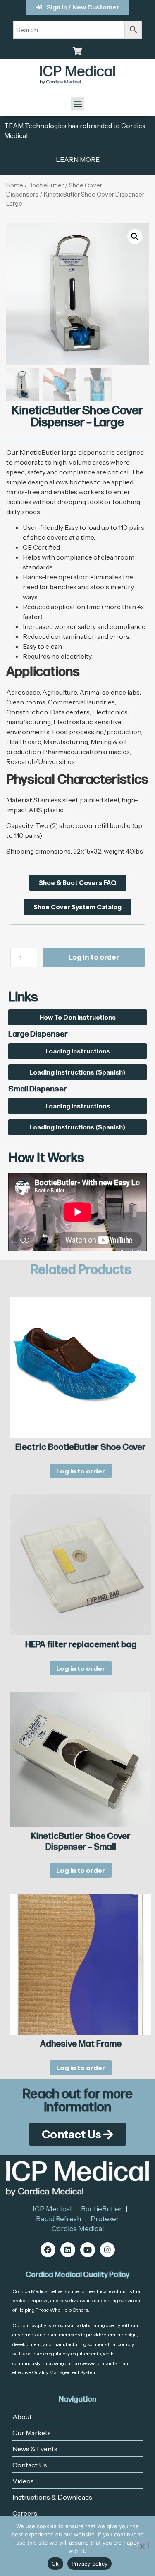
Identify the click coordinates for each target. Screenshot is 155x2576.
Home (15, 185)
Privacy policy (90, 2564)
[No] (142, 2545)
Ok (55, 2564)
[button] (77, 103)
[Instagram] (107, 2250)
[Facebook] (48, 2250)
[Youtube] (88, 2250)
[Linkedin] (68, 2250)
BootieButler (46, 185)
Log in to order (94, 957)
